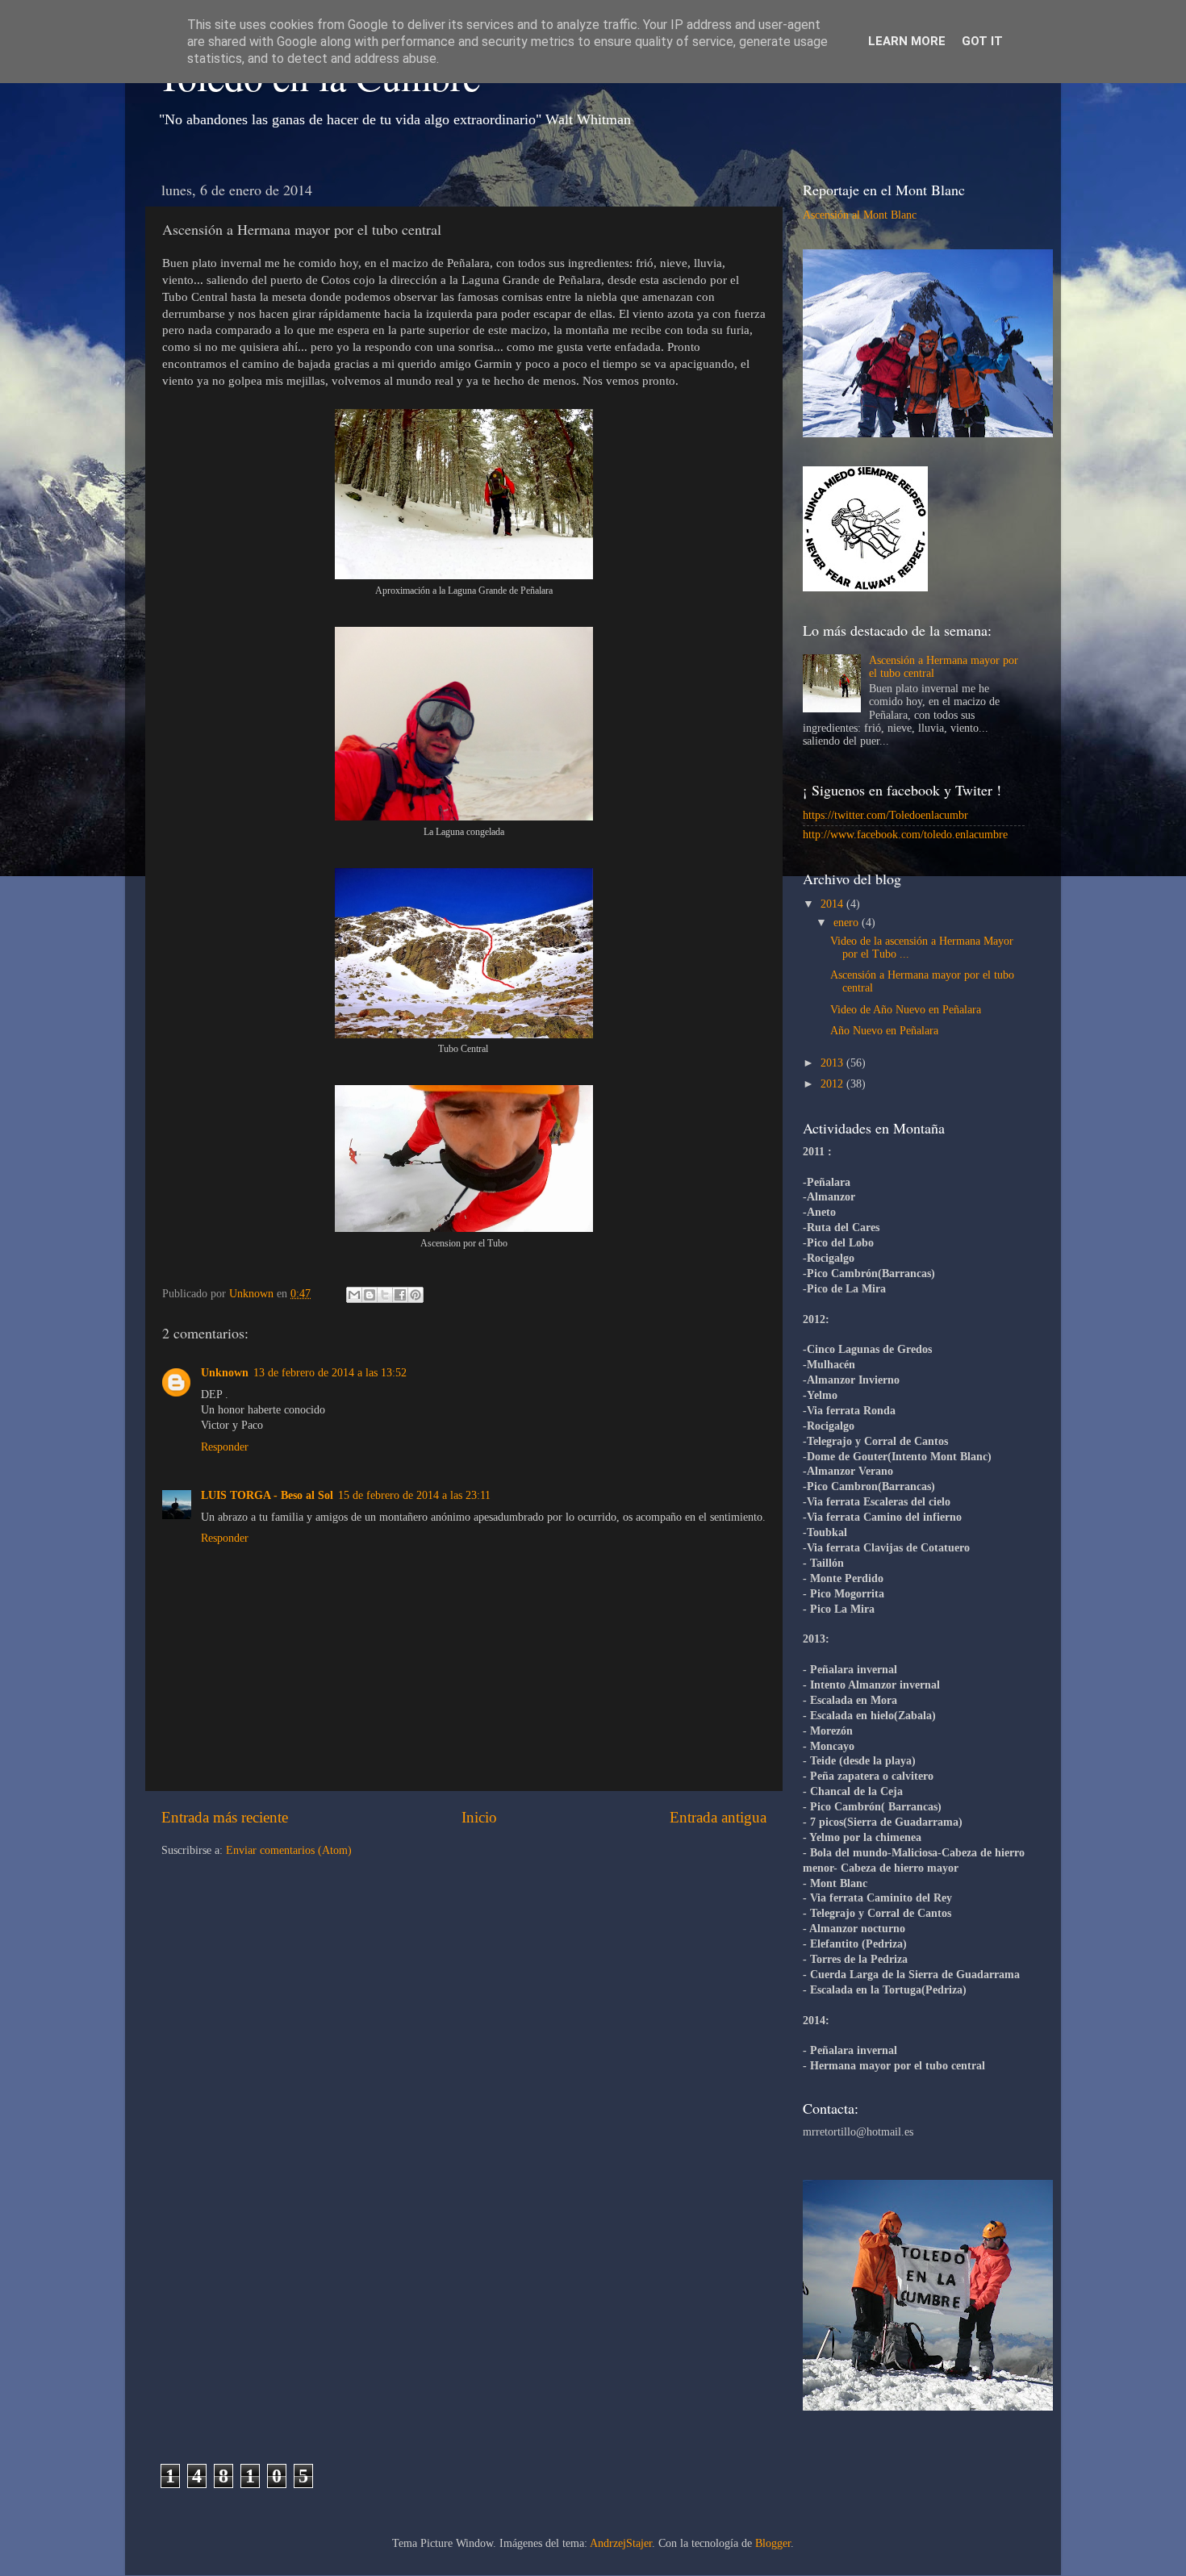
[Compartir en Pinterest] (416, 1295)
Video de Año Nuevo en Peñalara (906, 1010)
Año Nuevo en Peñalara (884, 1031)
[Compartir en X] (385, 1295)
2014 (833, 904)
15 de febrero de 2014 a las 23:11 (414, 1495)
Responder (225, 1447)
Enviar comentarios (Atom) (289, 1850)
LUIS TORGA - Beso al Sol (267, 1495)
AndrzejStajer (621, 2543)
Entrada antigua (718, 1817)
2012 (833, 1084)
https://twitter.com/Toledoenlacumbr (885, 815)
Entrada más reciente (225, 1817)
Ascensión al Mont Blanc (860, 215)
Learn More (907, 41)
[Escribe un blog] (370, 1295)
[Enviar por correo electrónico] (354, 1295)
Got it (982, 41)
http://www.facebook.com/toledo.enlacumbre (905, 835)
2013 (833, 1063)
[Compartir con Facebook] (400, 1295)
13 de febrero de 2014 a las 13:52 (330, 1373)
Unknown (225, 1373)
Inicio (479, 1817)
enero (848, 923)
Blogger (773, 2543)
